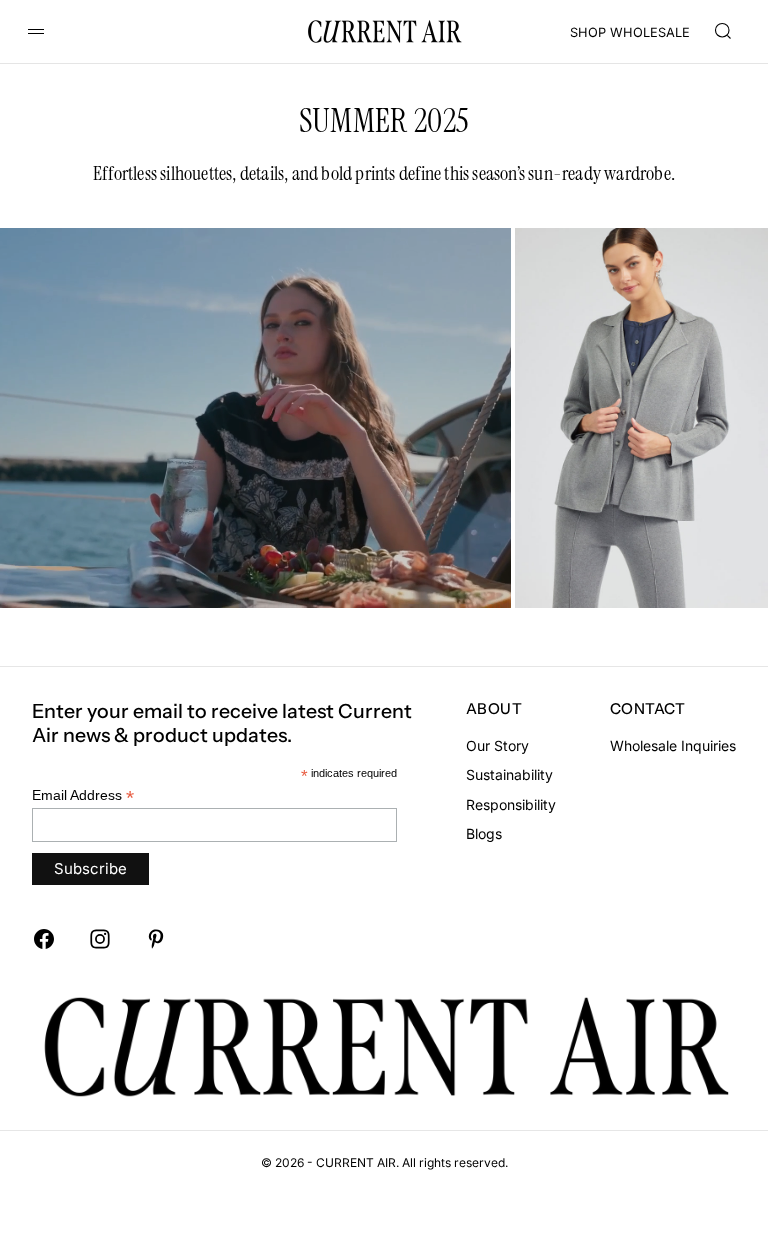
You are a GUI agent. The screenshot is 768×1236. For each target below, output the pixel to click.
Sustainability (509, 774)
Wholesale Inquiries (673, 745)
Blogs (484, 833)
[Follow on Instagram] (100, 939)
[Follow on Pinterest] (156, 939)
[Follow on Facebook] (44, 939)
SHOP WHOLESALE (630, 32)
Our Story (497, 745)
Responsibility (511, 804)
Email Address (83, 795)
